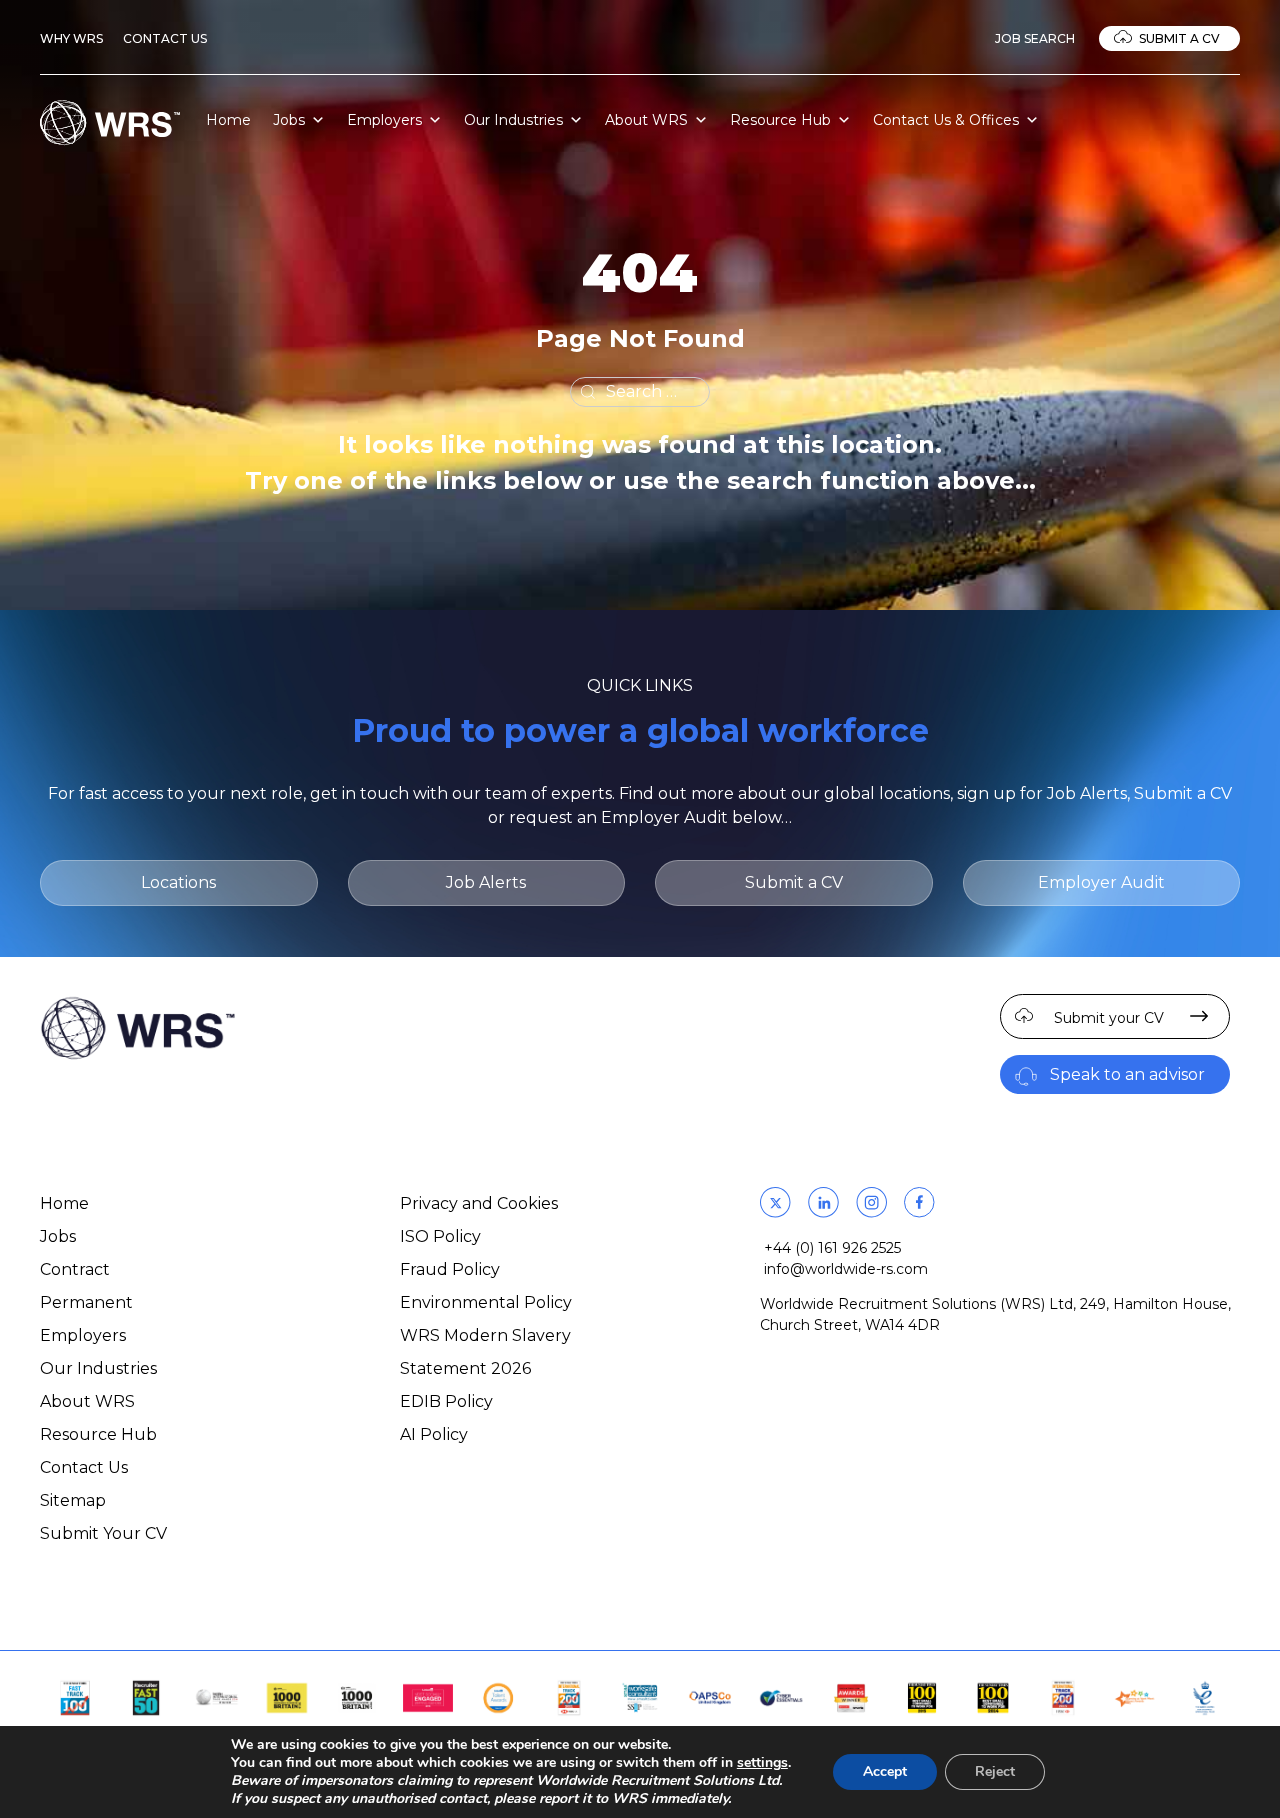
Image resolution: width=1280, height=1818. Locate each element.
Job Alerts (486, 882)
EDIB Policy (446, 1401)
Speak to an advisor (1127, 1074)
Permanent (86, 1302)
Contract (75, 1269)
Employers (384, 120)
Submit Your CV (103, 1533)
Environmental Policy (486, 1302)
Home (228, 120)
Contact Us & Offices (946, 120)
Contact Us (165, 38)
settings (762, 1763)
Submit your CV (1109, 1018)
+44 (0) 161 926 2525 (832, 1248)
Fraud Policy (450, 1269)
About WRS (646, 120)
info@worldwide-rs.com (846, 1269)
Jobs (289, 120)
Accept (885, 1771)
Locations (178, 882)
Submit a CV (1179, 38)
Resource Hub (780, 120)
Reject (995, 1771)
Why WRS (71, 38)
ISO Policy (440, 1236)
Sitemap (73, 1500)
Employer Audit (1101, 882)
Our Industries (513, 120)
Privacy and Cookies (479, 1203)
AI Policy (434, 1434)
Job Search (1035, 38)
